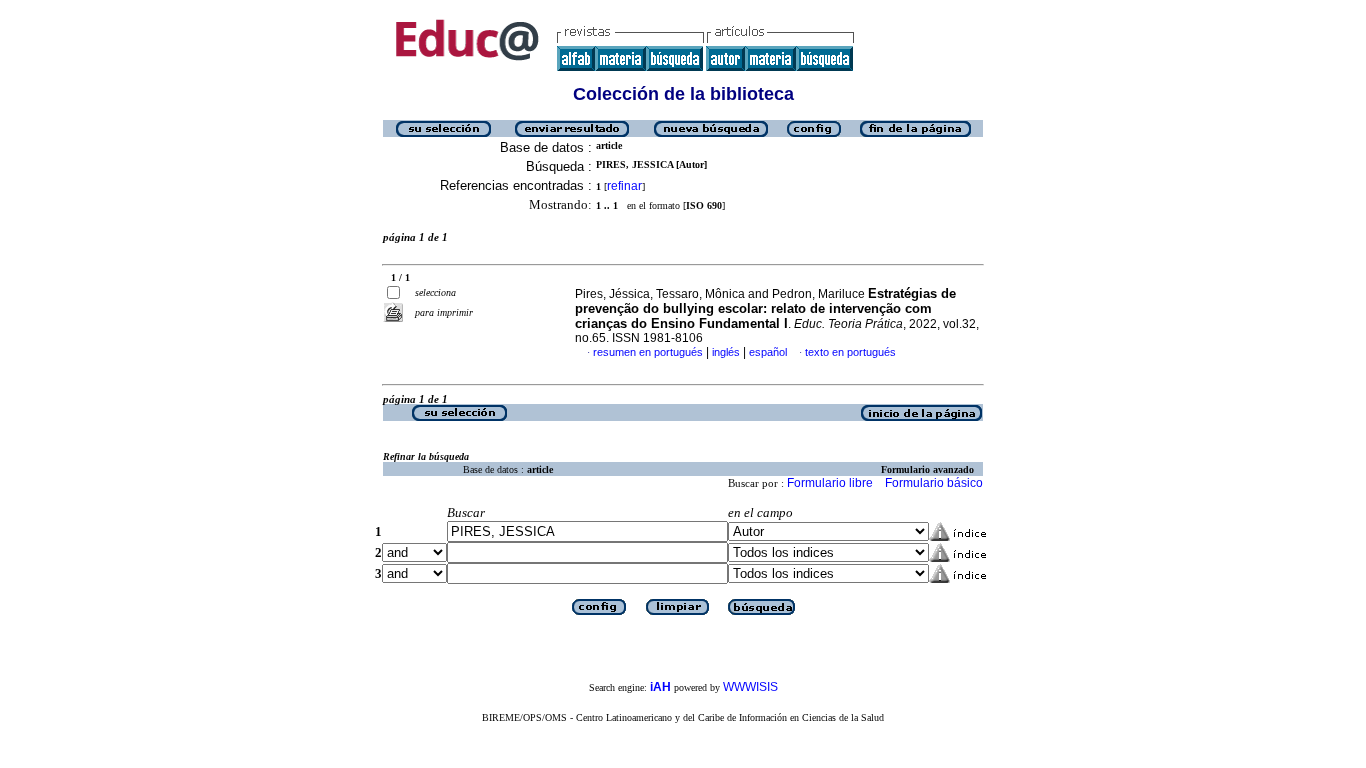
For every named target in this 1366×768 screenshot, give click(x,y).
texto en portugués (850, 352)
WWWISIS (750, 687)
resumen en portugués (648, 352)
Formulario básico (934, 483)
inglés (726, 352)
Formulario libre (830, 483)
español (768, 352)
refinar (624, 186)
